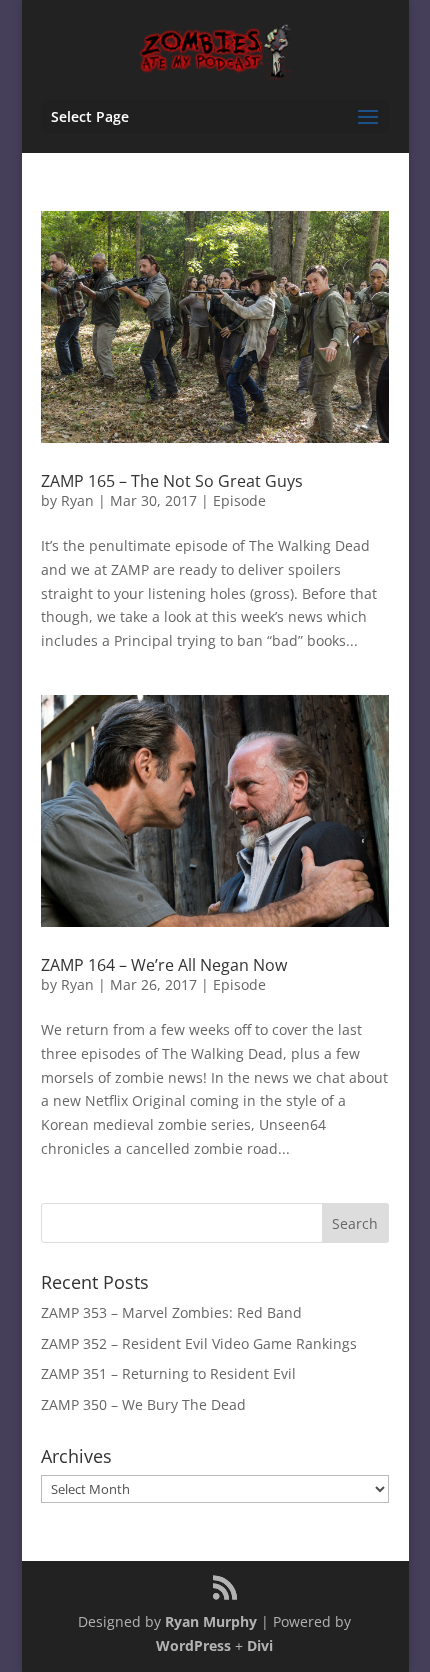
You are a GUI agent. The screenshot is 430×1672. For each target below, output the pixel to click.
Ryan (77, 500)
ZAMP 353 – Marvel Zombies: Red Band (171, 1312)
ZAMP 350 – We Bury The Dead (143, 1404)
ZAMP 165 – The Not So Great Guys (172, 481)
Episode (239, 500)
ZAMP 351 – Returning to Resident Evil (168, 1373)
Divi (260, 1645)
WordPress (193, 1645)
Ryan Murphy (211, 1621)
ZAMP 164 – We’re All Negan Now (164, 965)
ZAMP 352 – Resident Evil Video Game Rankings (199, 1343)
